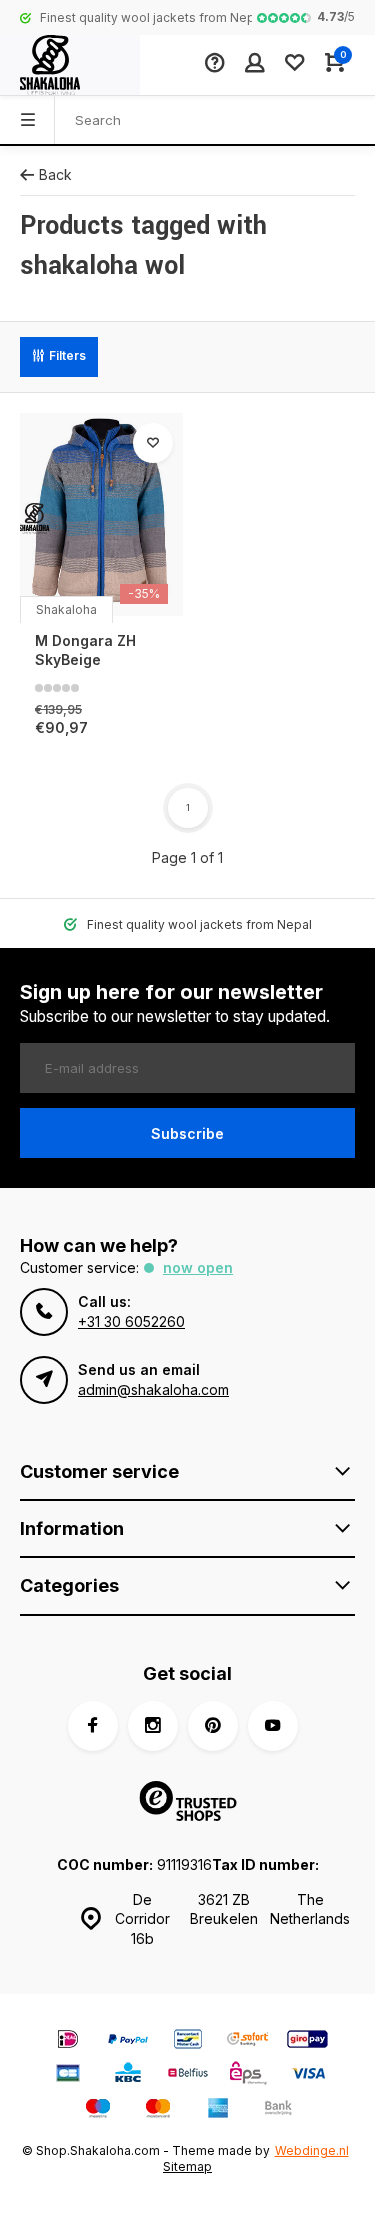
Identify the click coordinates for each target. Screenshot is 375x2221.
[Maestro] (98, 2110)
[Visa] (308, 2075)
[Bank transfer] (278, 2110)
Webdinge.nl (312, 2150)
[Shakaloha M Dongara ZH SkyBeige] (101, 514)
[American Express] (218, 2110)
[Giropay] (308, 2041)
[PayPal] (128, 2041)
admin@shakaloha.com (153, 1389)
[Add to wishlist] (153, 443)
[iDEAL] (68, 2041)
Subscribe (187, 1133)
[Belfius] (188, 2075)
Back (55, 174)
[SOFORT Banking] (248, 2041)
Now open (198, 1267)
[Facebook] (93, 1726)
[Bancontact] (188, 2041)
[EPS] (248, 2075)
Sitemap (187, 2166)
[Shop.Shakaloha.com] (70, 65)
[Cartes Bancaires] (68, 2075)
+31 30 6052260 (131, 1321)
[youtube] (273, 1726)
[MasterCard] (158, 2110)
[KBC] (128, 2075)
